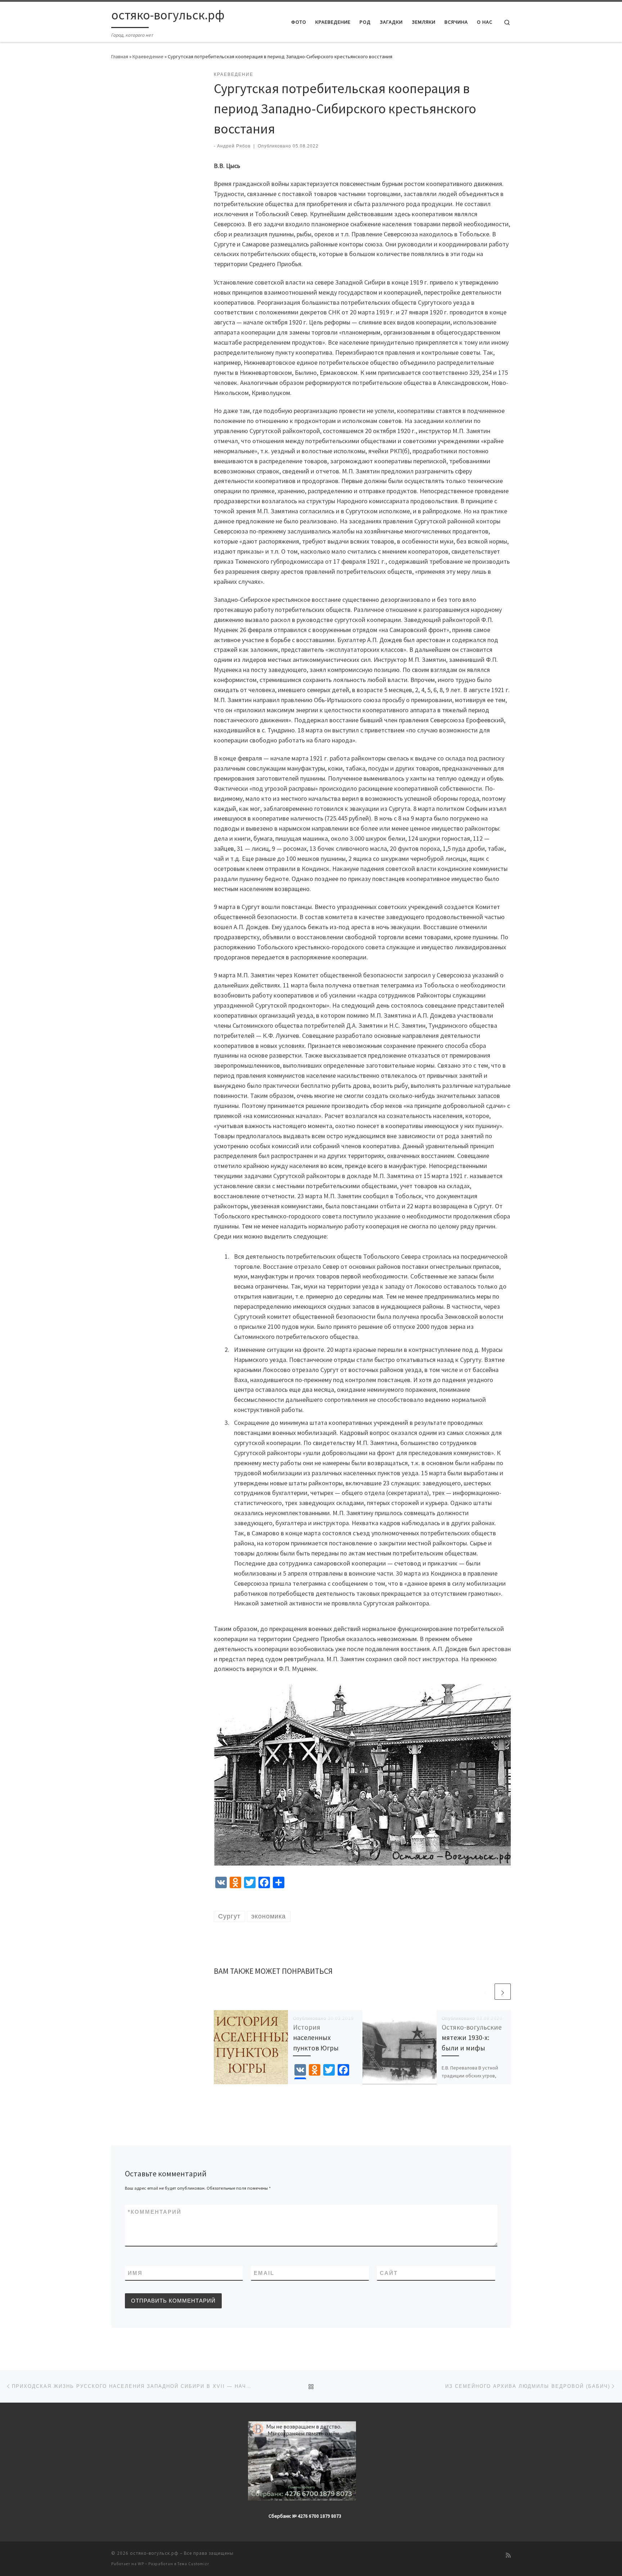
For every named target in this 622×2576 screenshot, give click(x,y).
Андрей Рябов (234, 146)
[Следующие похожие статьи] (503, 1992)
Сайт (389, 2273)
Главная (120, 56)
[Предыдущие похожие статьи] (485, 1992)
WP (141, 2564)
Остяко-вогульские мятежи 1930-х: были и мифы (472, 2037)
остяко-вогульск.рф (154, 2553)
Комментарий (155, 2212)
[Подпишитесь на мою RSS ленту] (508, 2555)
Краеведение (148, 56)
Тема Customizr (193, 2564)
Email (264, 2273)
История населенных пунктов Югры (316, 2037)
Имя (135, 2273)
